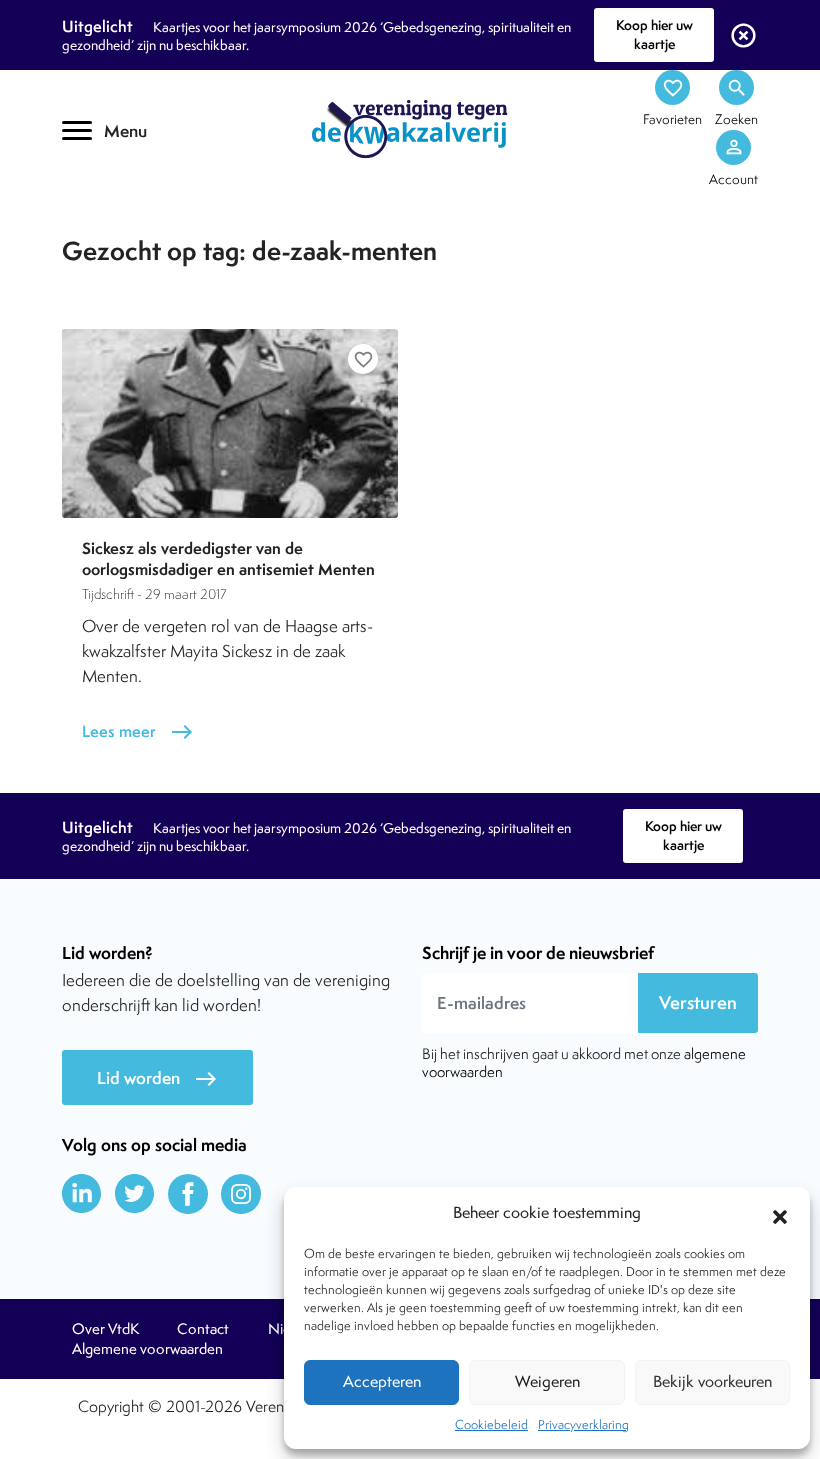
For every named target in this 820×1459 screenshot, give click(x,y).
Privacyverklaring (583, 1424)
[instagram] (241, 1194)
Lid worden (157, 1078)
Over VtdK (105, 1329)
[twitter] (135, 1194)
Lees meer (138, 731)
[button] (780, 1214)
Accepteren (382, 1381)
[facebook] (188, 1194)
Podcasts (127, 227)
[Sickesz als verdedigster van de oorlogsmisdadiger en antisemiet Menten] (230, 423)
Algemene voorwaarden (147, 1349)
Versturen (698, 1002)
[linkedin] (82, 1194)
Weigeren (547, 1381)
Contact (203, 1329)
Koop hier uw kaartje (654, 34)
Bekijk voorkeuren (712, 1381)
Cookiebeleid (491, 1424)
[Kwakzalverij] (410, 128)
